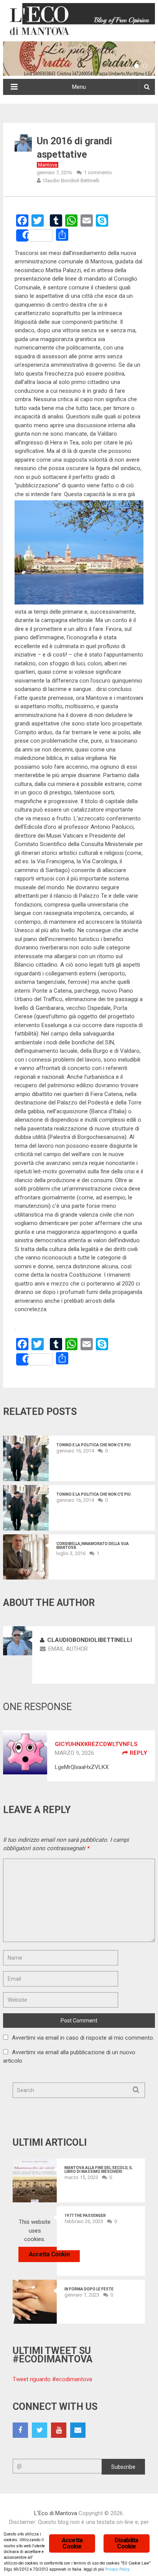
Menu (79, 87)
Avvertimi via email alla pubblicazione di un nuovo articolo (69, 2057)
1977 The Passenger (85, 2216)
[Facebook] (20, 2430)
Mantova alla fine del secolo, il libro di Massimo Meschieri (98, 2170)
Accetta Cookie (49, 2254)
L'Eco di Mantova (56, 2513)
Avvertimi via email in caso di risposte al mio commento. (83, 2038)
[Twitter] (39, 2430)
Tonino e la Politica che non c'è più (94, 1495)
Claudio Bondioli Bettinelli (71, 180)
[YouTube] (59, 2430)
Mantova (48, 165)
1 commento (98, 172)
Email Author (68, 1649)
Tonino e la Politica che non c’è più (94, 1445)
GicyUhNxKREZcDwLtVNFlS (96, 1744)
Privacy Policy (117, 2569)
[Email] (78, 2430)
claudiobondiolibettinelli (90, 1640)
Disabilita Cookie (126, 2543)
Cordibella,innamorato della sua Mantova (93, 1546)
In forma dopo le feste (89, 2289)
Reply (138, 1753)
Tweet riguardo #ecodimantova (52, 2379)
